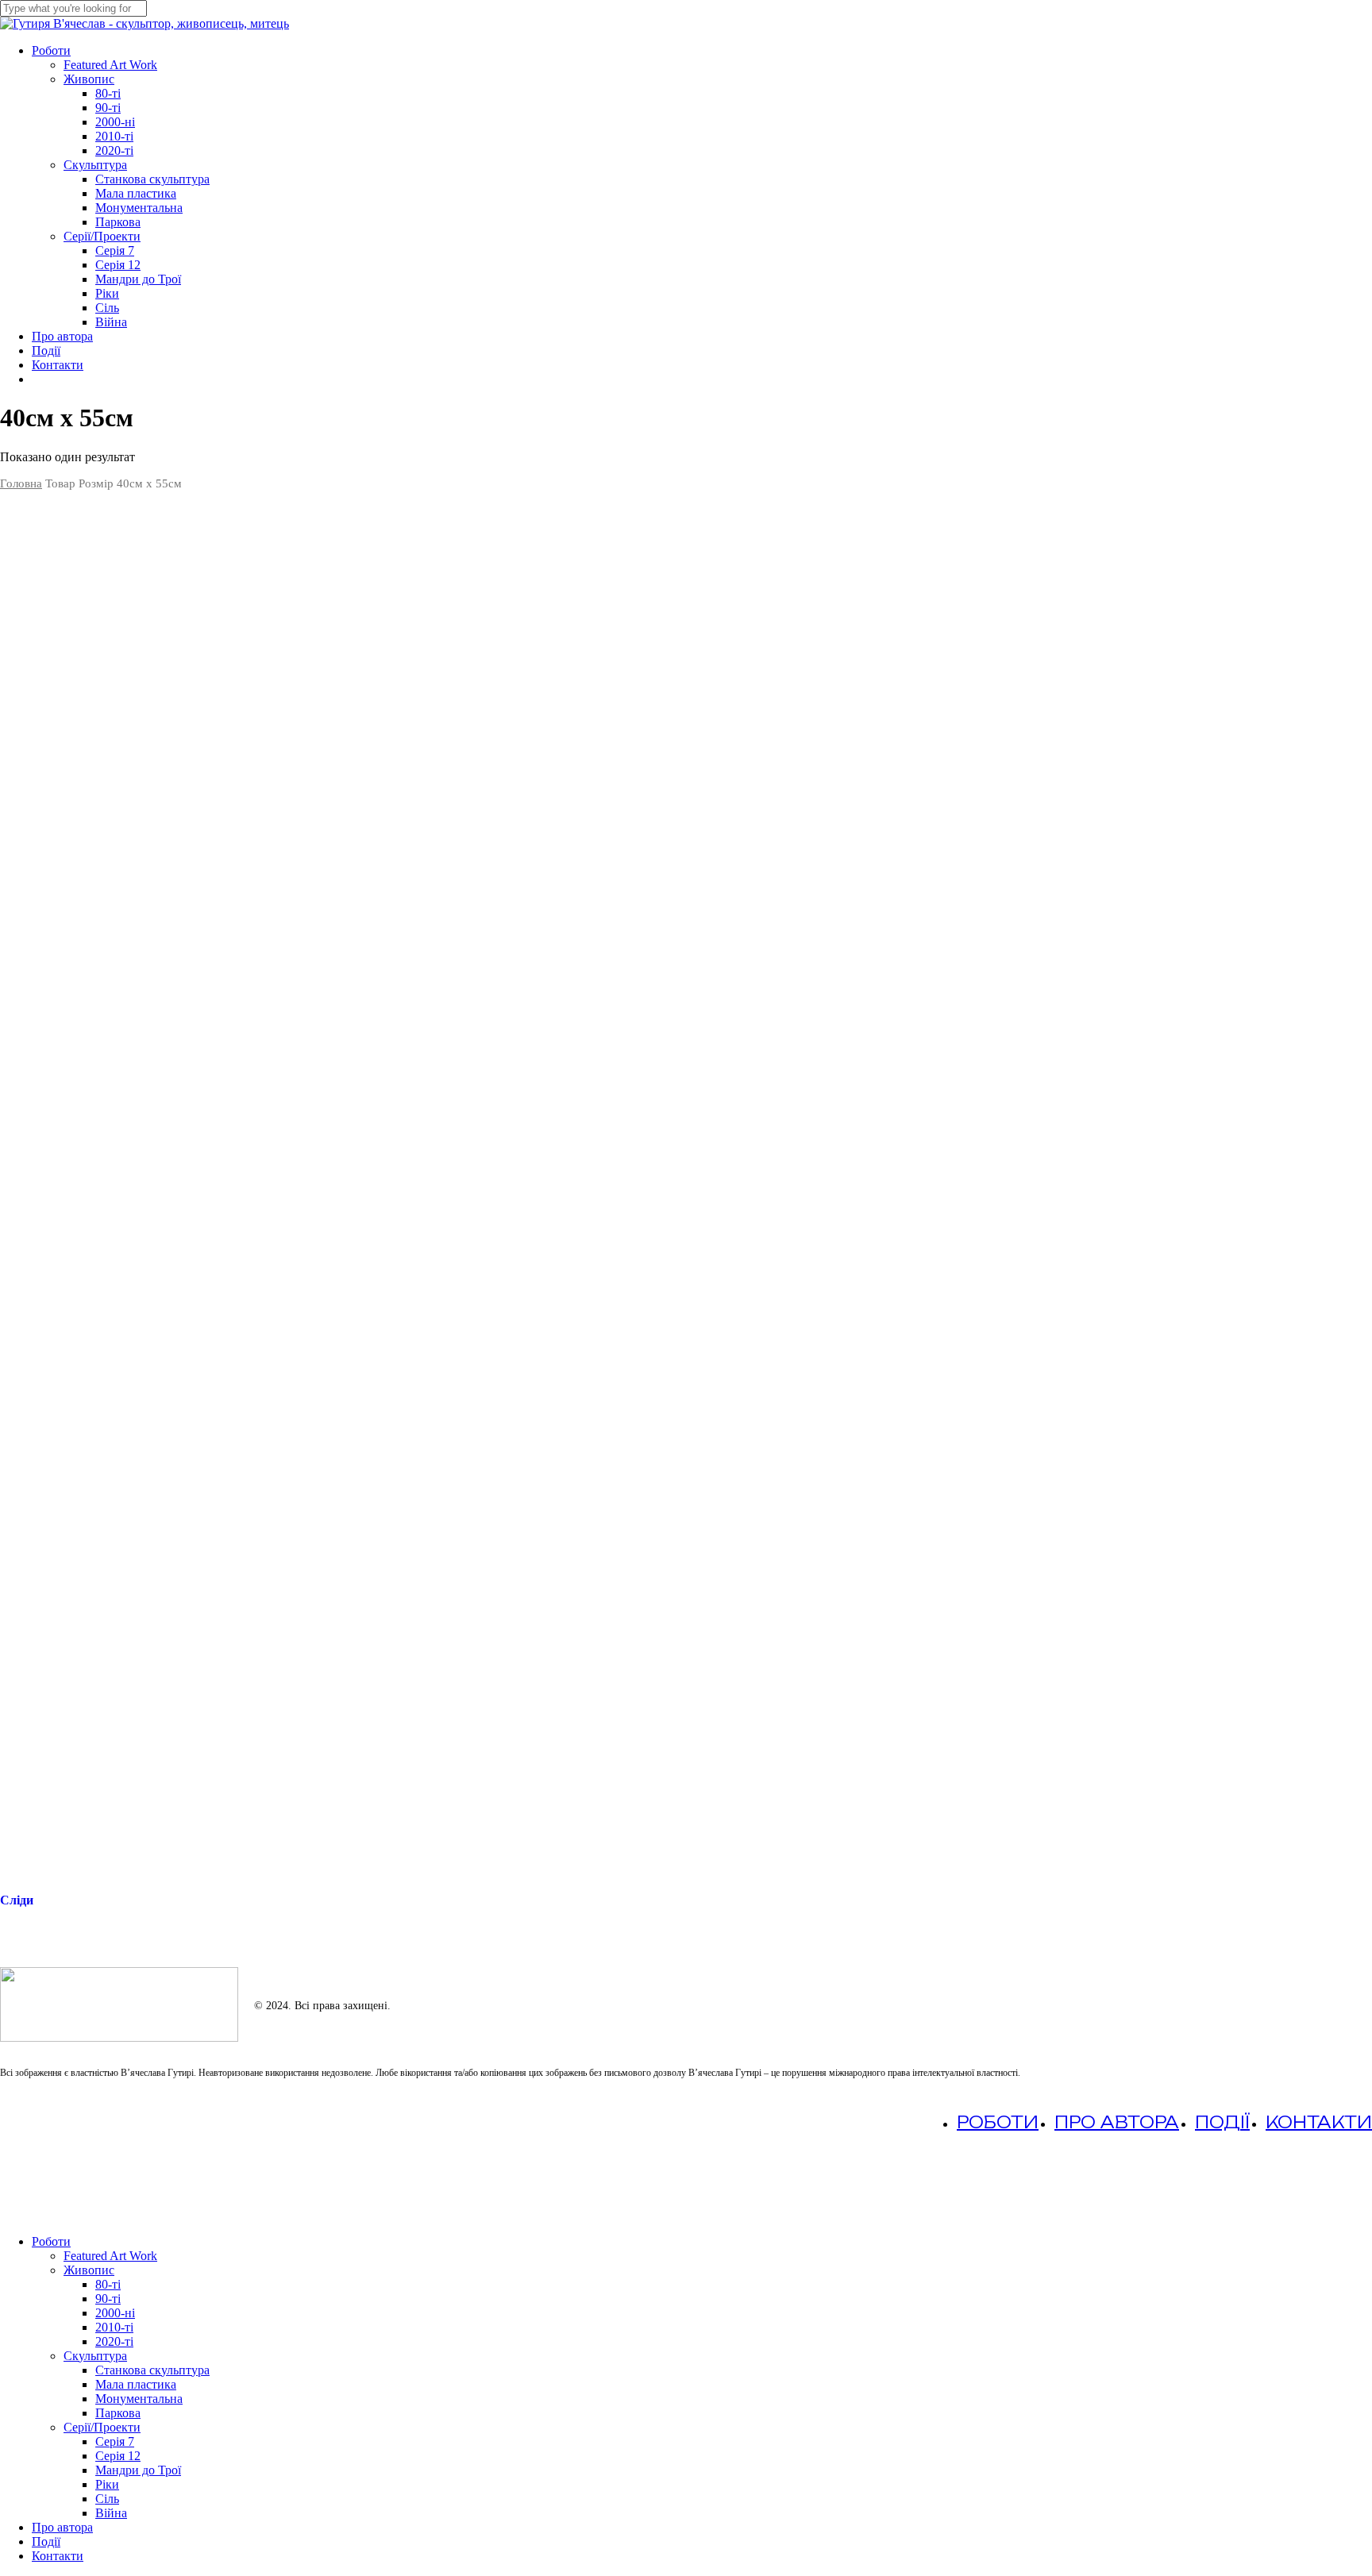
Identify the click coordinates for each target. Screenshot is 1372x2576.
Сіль (107, 2499)
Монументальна (139, 2399)
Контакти (1319, 2122)
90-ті (108, 2299)
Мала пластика (136, 2384)
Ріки (107, 2484)
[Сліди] (686, 1188)
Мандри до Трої (138, 2470)
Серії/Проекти (102, 2427)
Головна (21, 483)
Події (1222, 2122)
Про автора (1117, 2122)
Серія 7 (115, 2441)
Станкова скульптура (152, 2370)
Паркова (118, 2413)
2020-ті (114, 2341)
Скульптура (95, 2356)
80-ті (108, 2284)
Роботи (998, 2122)
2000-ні (115, 2313)
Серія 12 (118, 2456)
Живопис (89, 2270)
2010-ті (114, 2327)
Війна (111, 2513)
